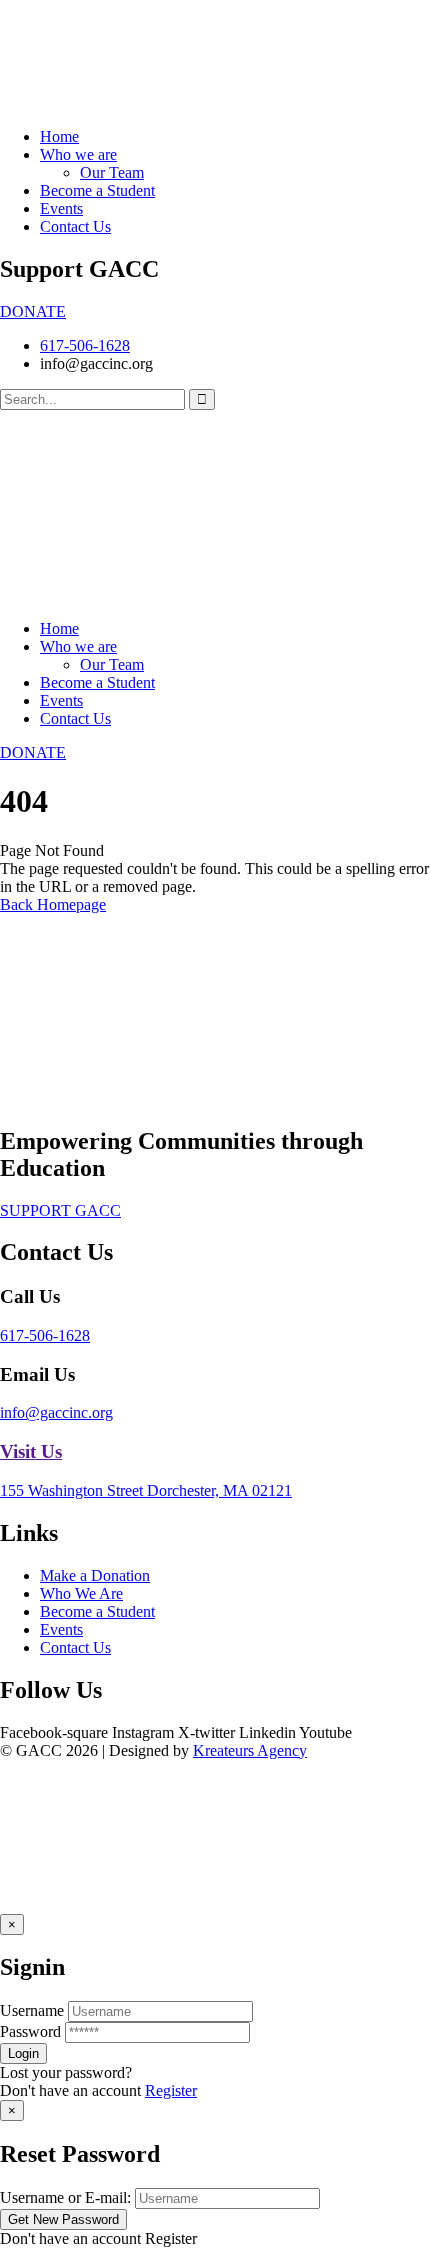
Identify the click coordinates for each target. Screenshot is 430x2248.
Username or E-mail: (65, 2197)
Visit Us (31, 1451)
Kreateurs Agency (250, 1750)
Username (32, 2010)
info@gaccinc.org (56, 1412)
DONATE (33, 311)
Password (30, 2031)
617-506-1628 (45, 1335)
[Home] (91, 594)
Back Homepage (53, 904)
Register (171, 2090)
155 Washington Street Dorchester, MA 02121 (146, 1490)
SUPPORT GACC (60, 1210)
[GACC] (91, 1098)
